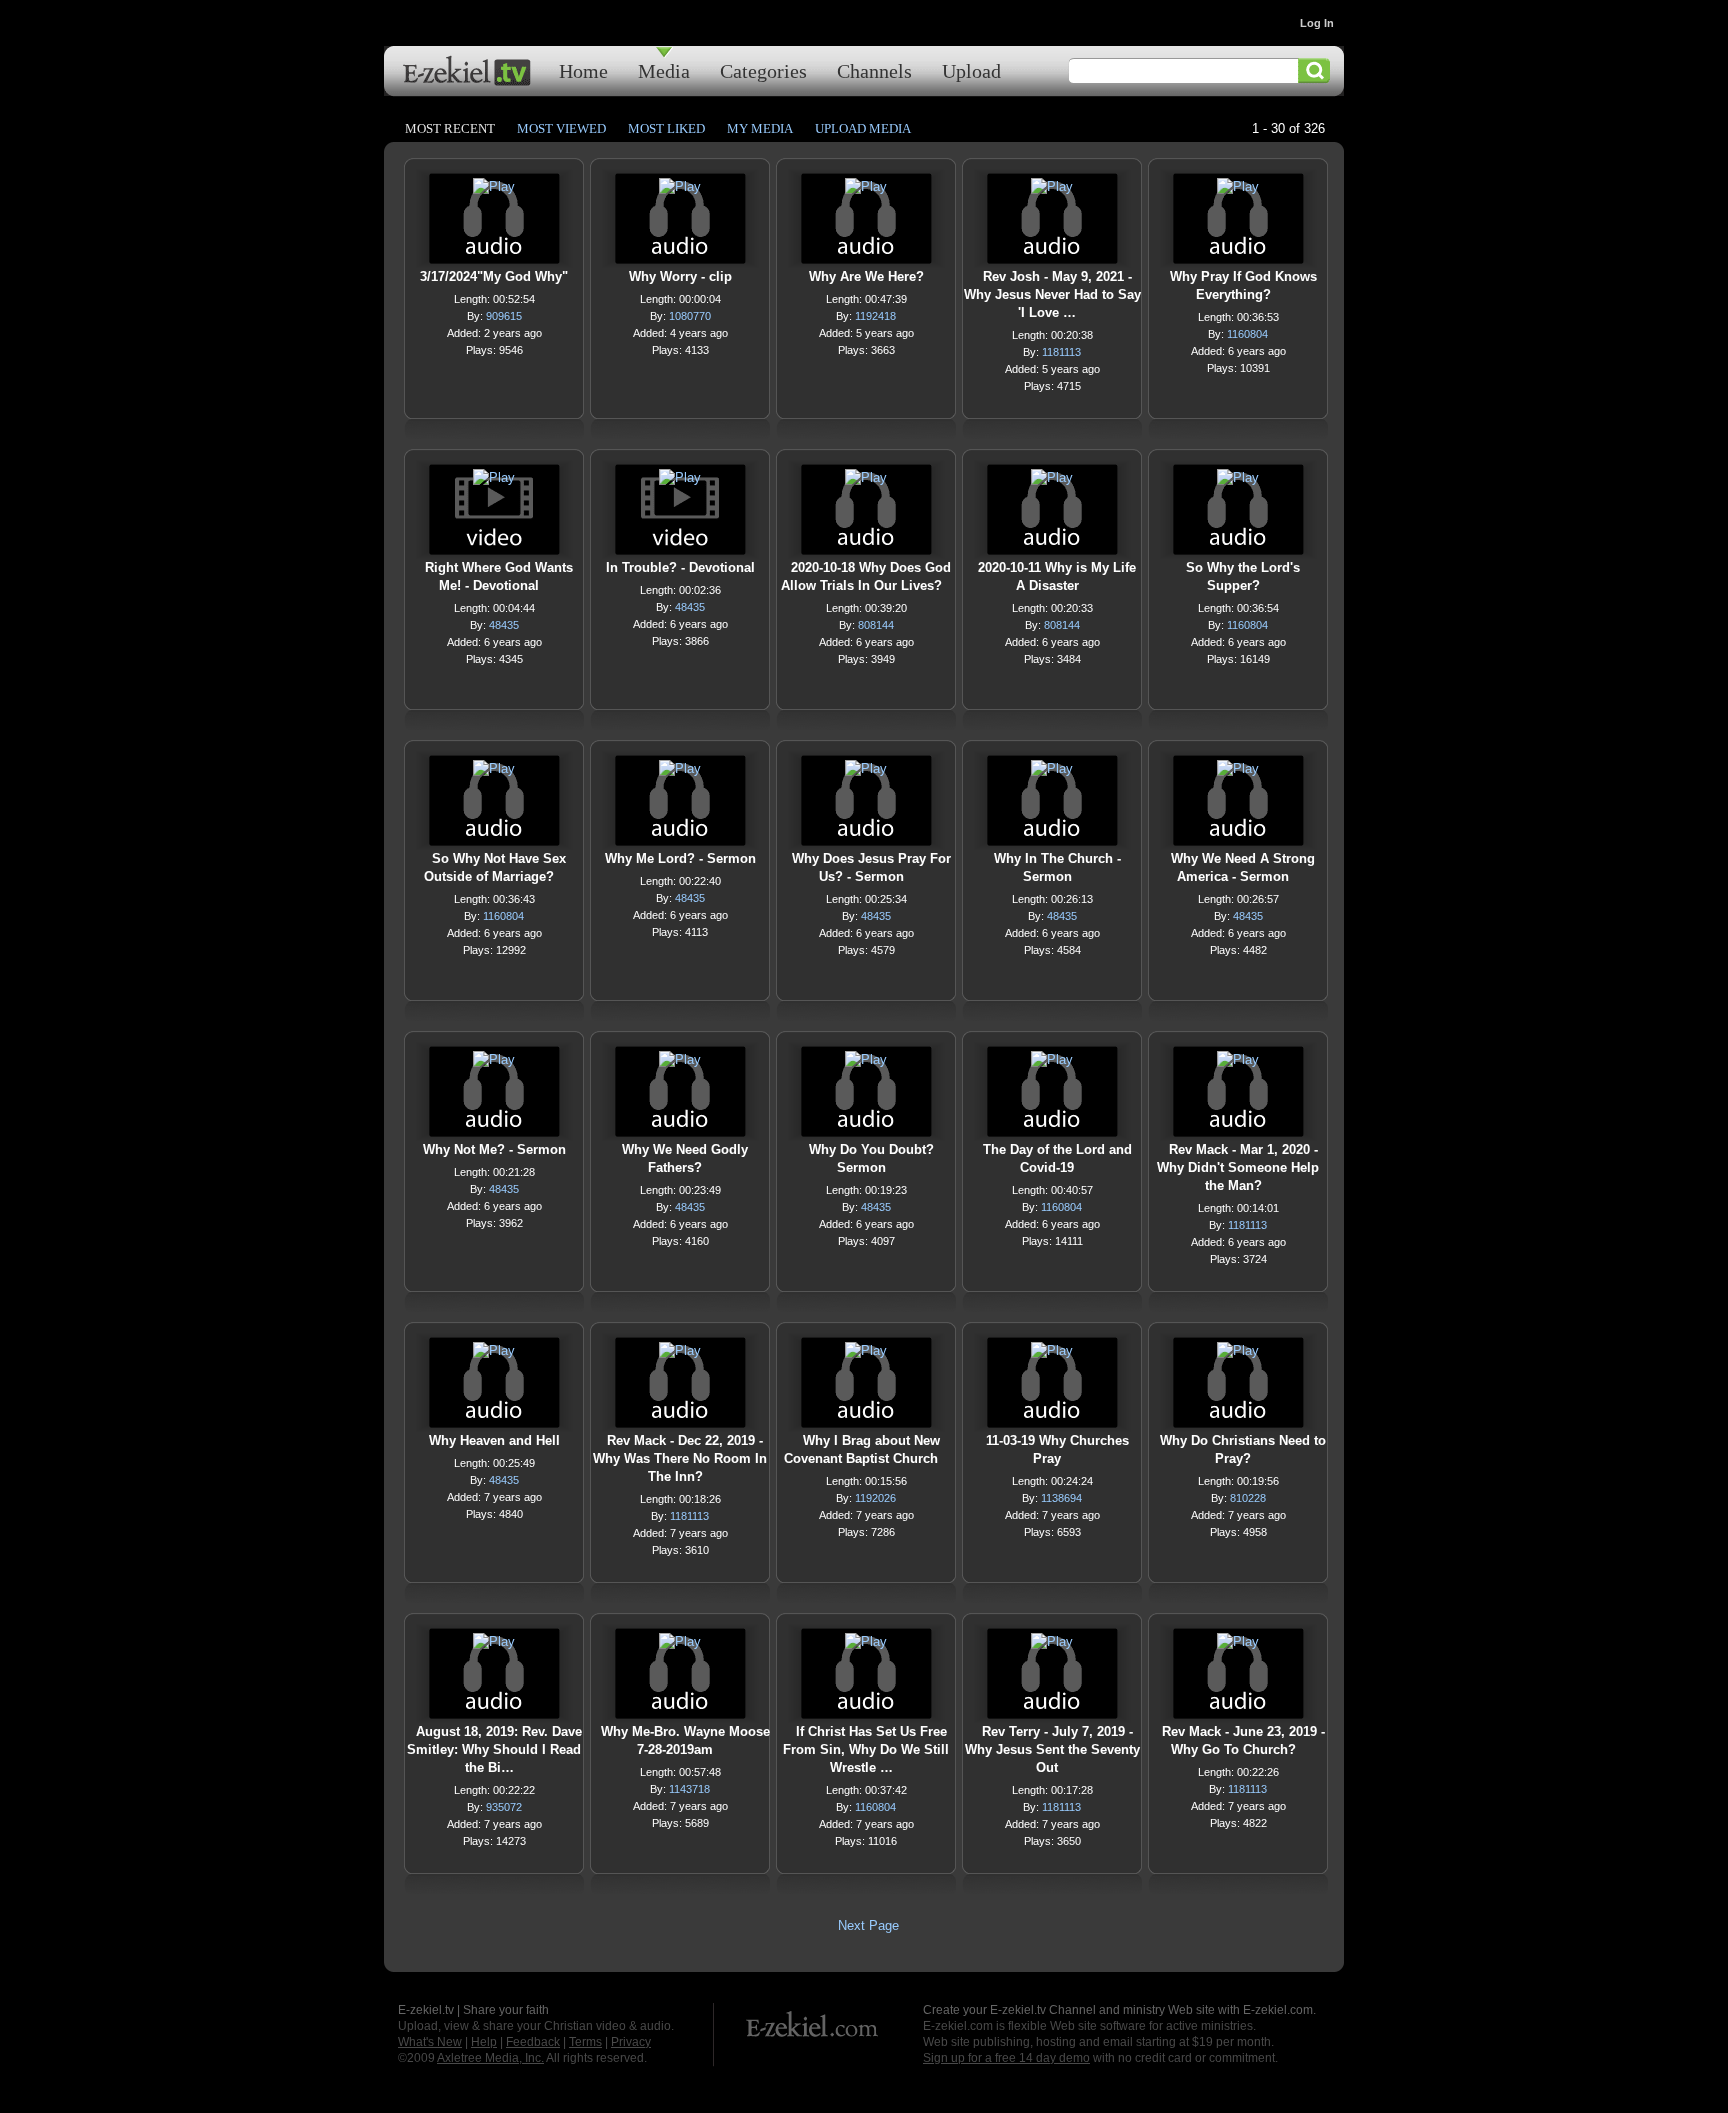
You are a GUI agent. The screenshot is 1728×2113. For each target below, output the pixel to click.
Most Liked (666, 128)
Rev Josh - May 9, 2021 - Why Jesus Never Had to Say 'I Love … (1052, 294)
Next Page (868, 1925)
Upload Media (863, 128)
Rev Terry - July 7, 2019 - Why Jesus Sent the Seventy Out (1052, 1749)
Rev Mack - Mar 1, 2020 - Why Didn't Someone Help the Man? (1238, 1167)
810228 (1248, 1498)
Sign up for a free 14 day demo (1006, 2058)
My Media (760, 128)
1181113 (1061, 352)
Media (664, 70)
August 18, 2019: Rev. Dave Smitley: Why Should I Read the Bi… (494, 1749)
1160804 (1247, 334)
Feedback (533, 2042)
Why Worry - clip (680, 276)
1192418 (875, 316)
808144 (876, 625)
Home (583, 70)
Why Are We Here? (866, 276)
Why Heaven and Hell (494, 1440)
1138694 (1061, 1498)
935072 (504, 1807)
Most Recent (450, 128)
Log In (1317, 23)
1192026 (875, 1498)
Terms (585, 2042)
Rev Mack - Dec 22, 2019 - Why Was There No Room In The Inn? (680, 1458)
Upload (971, 70)
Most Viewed (561, 128)
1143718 (689, 1789)
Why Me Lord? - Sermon (680, 858)
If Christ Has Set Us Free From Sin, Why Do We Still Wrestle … (866, 1749)
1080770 (690, 316)
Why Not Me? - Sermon (494, 1149)
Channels (874, 70)
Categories (763, 70)
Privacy (631, 2042)
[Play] (494, 191)
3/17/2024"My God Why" (494, 276)
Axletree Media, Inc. (490, 2058)
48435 (504, 625)
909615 (504, 316)
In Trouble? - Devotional (680, 567)
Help (484, 2042)
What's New (430, 2042)
